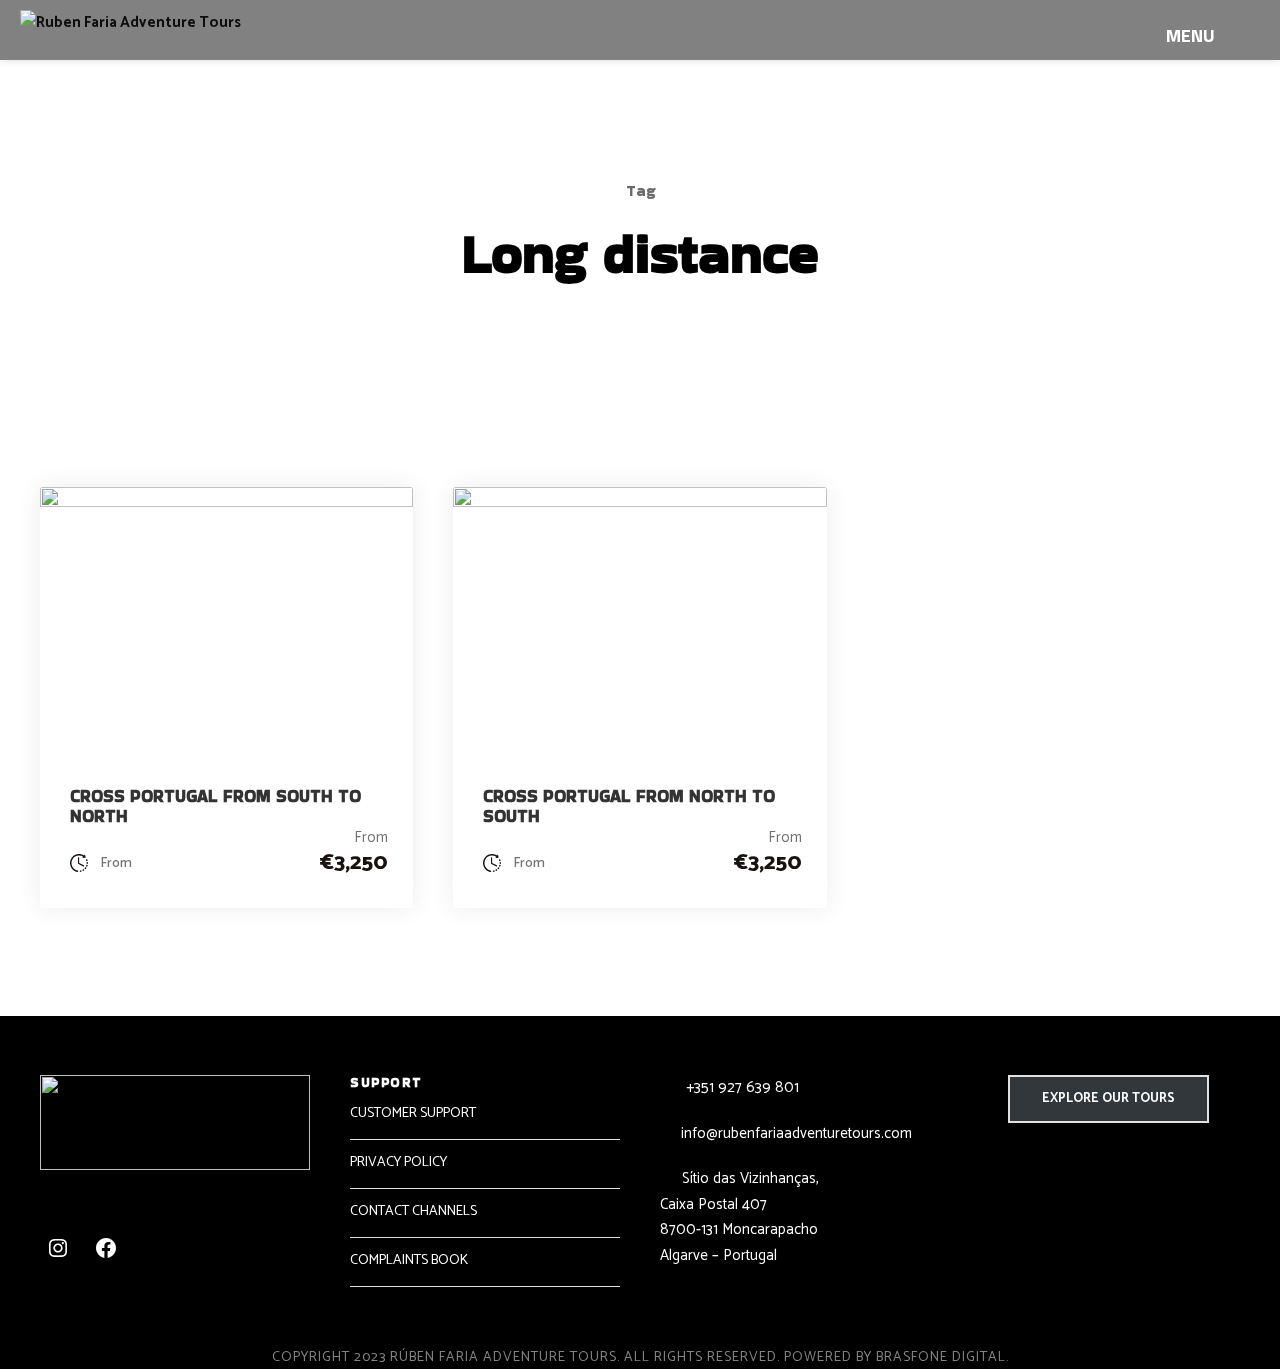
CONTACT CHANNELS (413, 1211)
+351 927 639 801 (740, 1087)
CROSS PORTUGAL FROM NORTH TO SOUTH (629, 806)
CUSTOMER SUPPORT (413, 1113)
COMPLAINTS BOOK (409, 1260)
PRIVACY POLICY (398, 1162)
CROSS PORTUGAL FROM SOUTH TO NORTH (215, 806)
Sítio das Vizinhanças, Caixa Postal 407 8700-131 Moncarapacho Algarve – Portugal (739, 1217)
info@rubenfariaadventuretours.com (796, 1133)
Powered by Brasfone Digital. (896, 1357)
